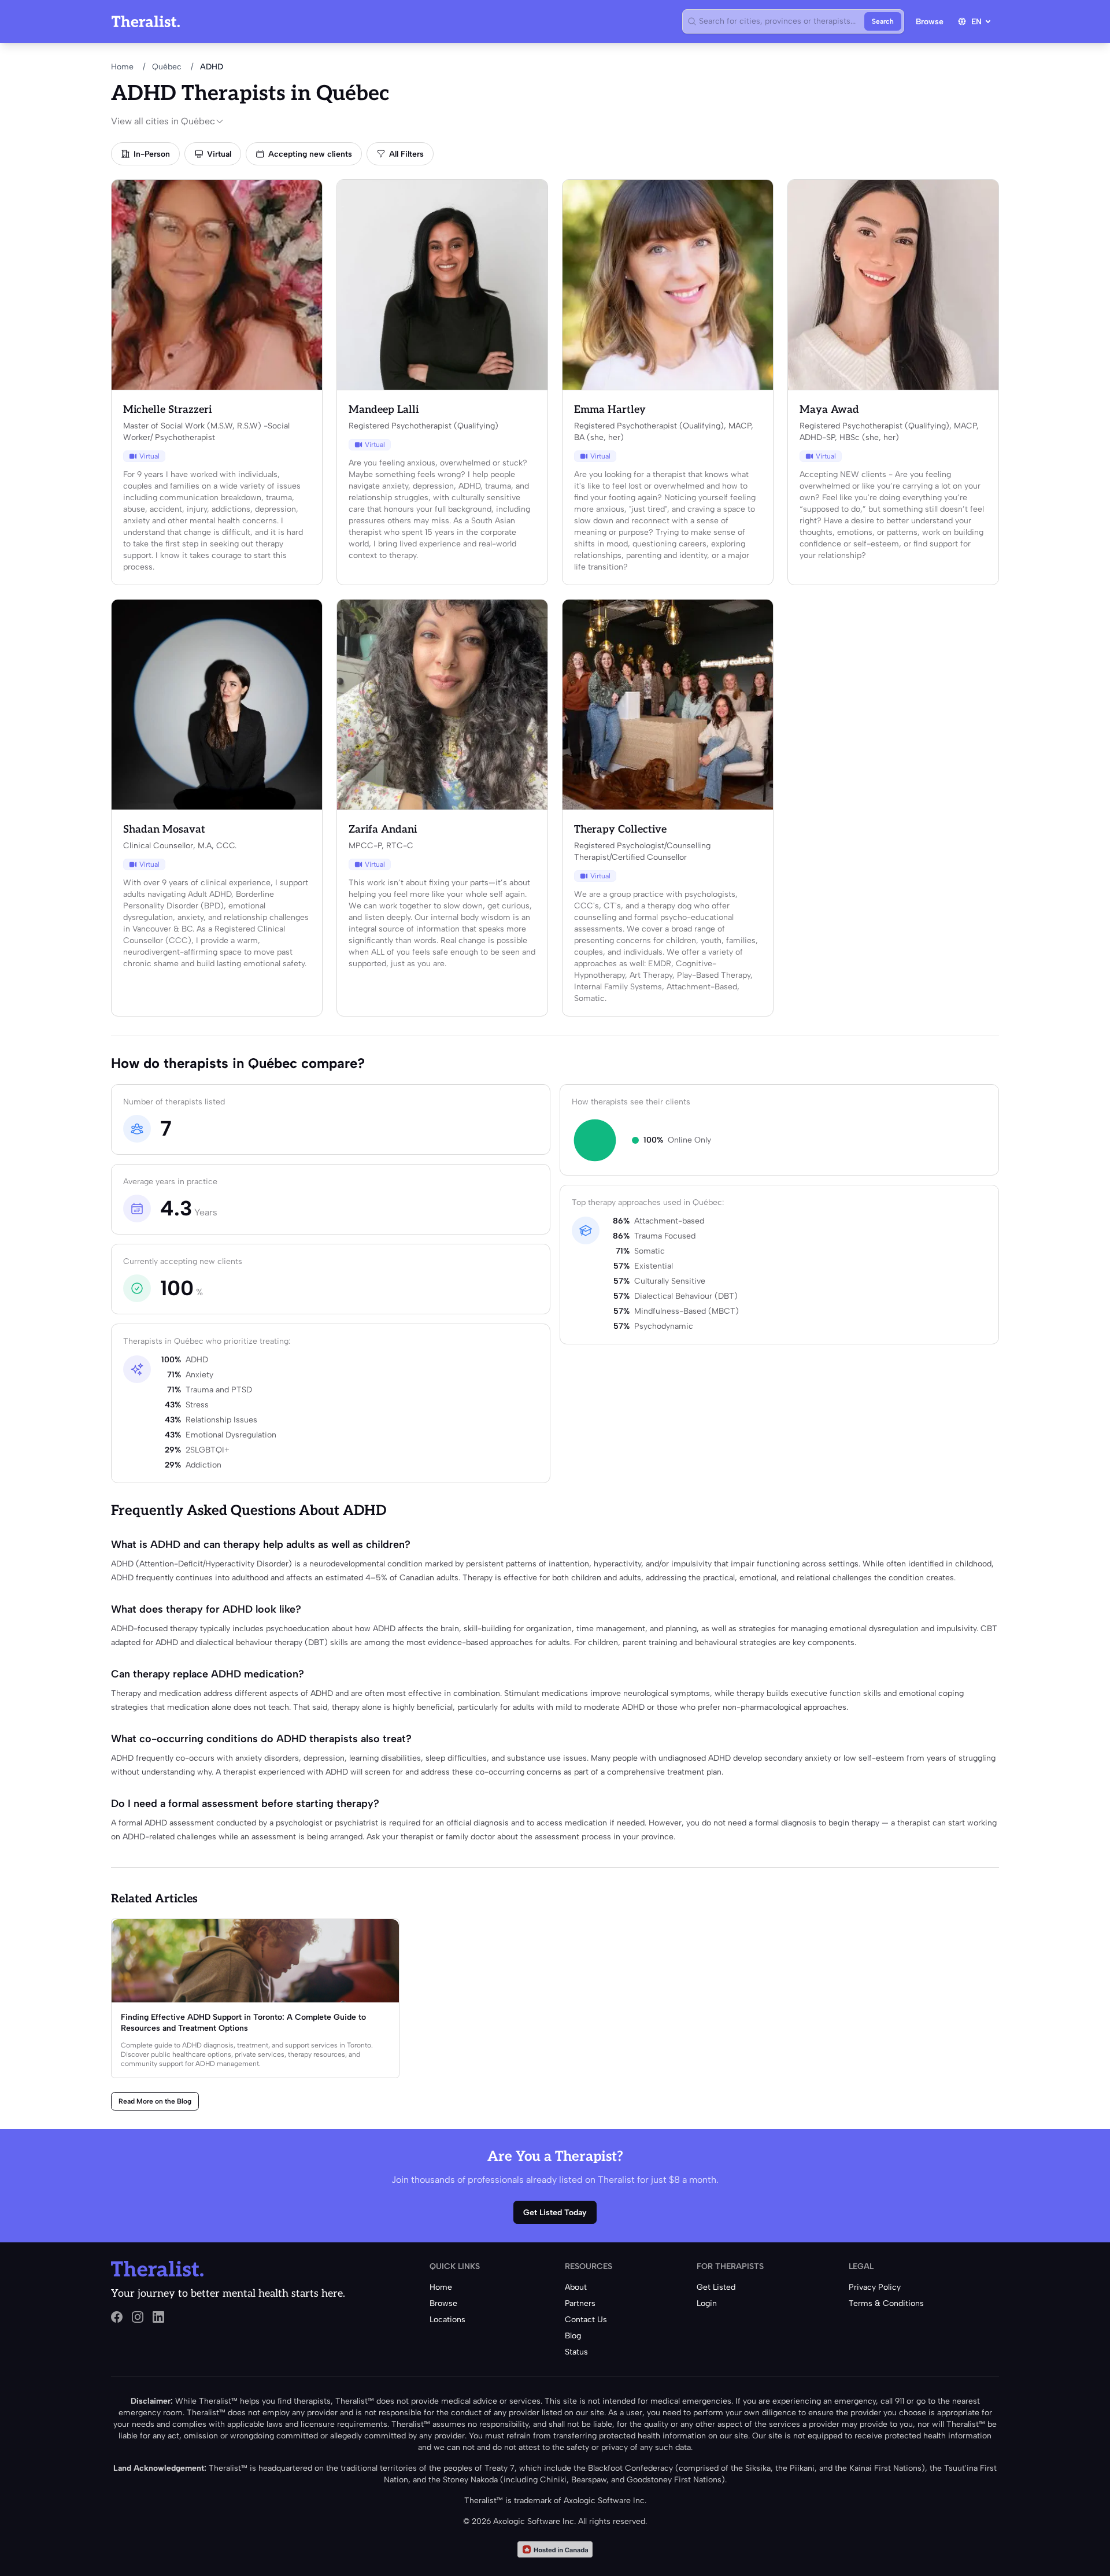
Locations (447, 2320)
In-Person (152, 154)
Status (576, 2352)
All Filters (406, 154)
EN (976, 22)
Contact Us (586, 2320)
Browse (930, 22)
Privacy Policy (875, 2287)
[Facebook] (117, 2317)
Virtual (219, 154)
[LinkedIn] (158, 2317)
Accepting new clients (310, 154)
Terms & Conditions (886, 2303)
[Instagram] (138, 2317)
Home (122, 67)
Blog (573, 2336)
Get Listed (716, 2287)
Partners (580, 2303)
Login (707, 2303)
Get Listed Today (555, 2213)
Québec (167, 67)
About (576, 2287)
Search (883, 21)
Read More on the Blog (155, 2101)
